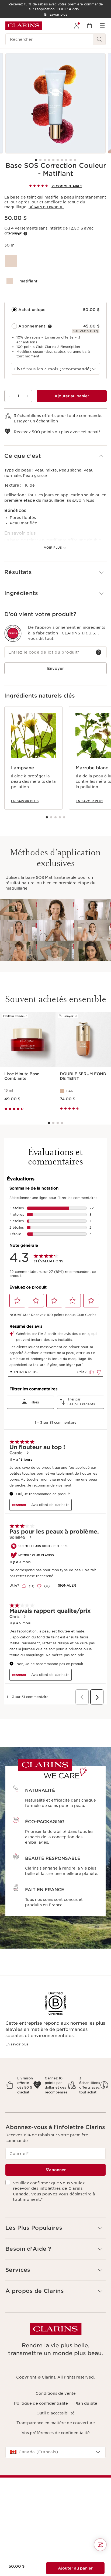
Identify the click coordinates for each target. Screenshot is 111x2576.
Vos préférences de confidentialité (56, 2433)
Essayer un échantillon (36, 421)
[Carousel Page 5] (53, 160)
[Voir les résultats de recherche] (100, 39)
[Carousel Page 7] (62, 160)
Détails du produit (46, 207)
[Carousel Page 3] (45, 160)
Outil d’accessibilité (55, 2413)
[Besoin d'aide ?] (100, 2545)
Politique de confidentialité (41, 2403)
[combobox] (55, 369)
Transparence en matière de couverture (56, 2423)
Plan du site (86, 2403)
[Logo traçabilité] (13, 633)
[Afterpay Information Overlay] (25, 234)
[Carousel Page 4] (49, 160)
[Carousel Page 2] (40, 160)
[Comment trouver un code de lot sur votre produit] (99, 652)
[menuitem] (77, 26)
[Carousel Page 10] (75, 160)
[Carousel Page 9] (71, 160)
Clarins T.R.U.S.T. (80, 633)
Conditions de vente (56, 2393)
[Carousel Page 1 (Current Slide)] (36, 160)
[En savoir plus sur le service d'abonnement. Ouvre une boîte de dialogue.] (50, 326)
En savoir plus (80, 501)
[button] (55, 456)
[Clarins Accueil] (24, 26)
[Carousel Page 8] (66, 160)
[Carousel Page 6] (58, 160)
